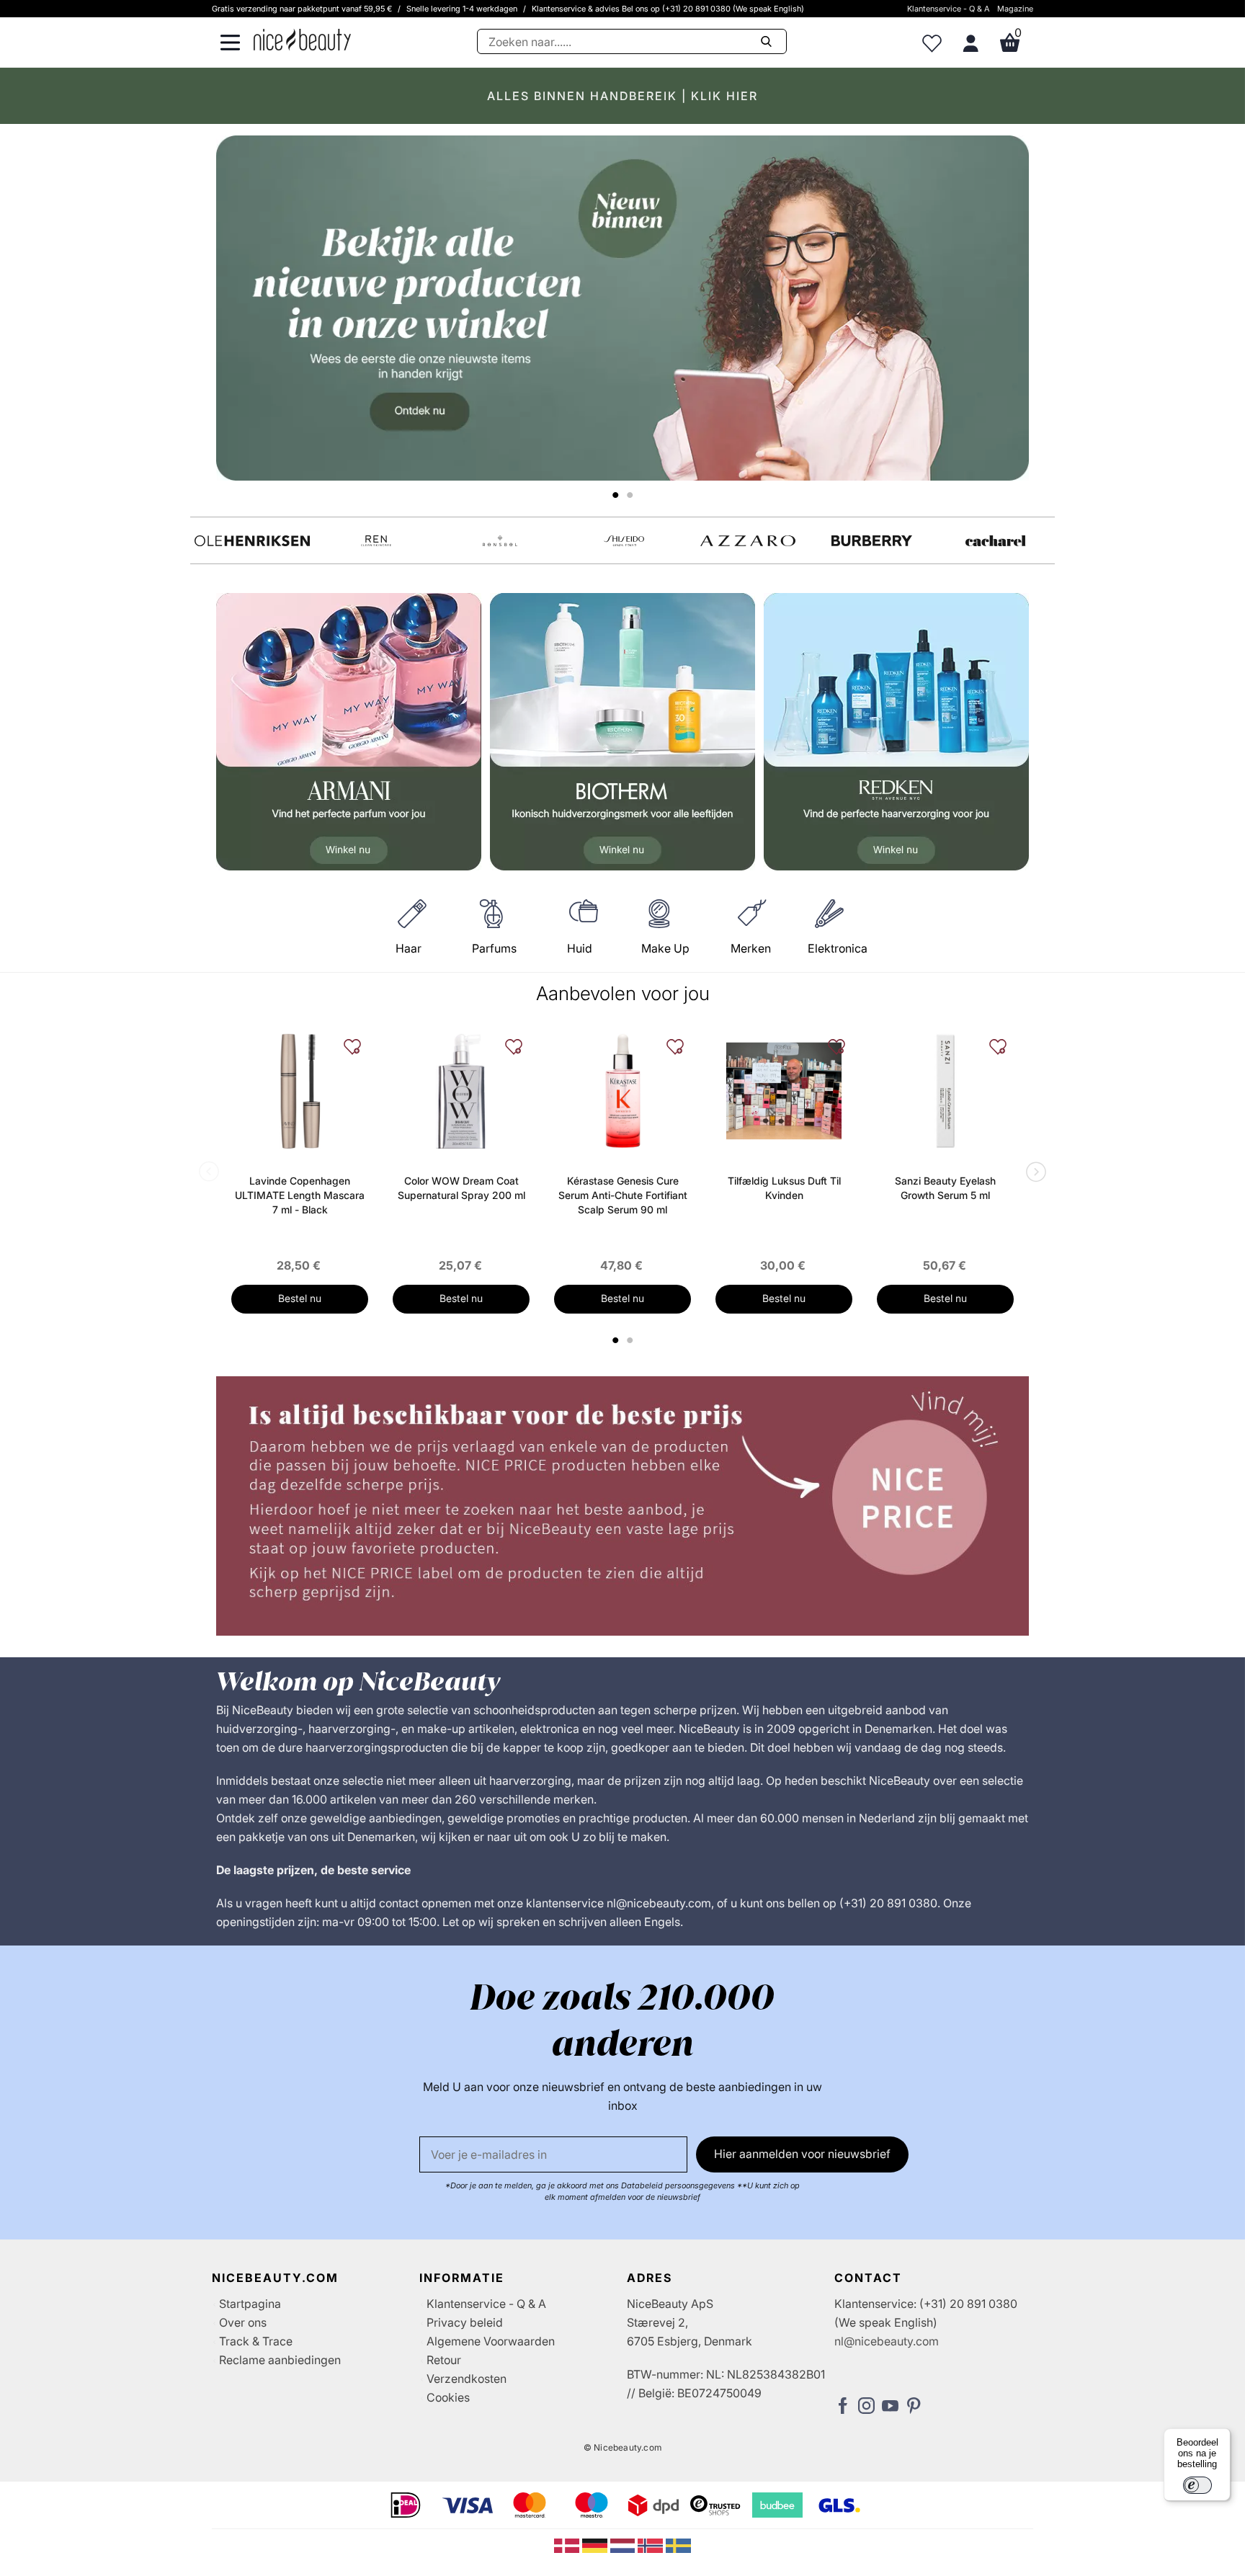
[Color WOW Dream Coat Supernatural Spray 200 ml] (461, 1091)
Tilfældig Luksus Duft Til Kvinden (784, 1188)
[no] (652, 2544)
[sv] (678, 2544)
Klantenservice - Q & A (949, 9)
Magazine (1015, 9)
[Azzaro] (748, 541)
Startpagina (250, 2304)
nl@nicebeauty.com (887, 2341)
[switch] (1197, 2485)
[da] (568, 2544)
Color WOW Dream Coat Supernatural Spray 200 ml (461, 1188)
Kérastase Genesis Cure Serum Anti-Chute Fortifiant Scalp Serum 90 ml (623, 1195)
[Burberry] (872, 541)
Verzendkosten (467, 2379)
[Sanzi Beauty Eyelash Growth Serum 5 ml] (945, 1091)
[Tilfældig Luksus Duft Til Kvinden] (784, 1091)
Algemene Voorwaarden (491, 2341)
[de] (596, 2544)
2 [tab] (632, 1340)
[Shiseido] (624, 541)
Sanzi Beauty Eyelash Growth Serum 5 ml (945, 1188)
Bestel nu (300, 1298)
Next (1033, 1173)
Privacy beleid (465, 2322)
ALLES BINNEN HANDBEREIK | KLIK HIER (622, 96)
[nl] (624, 2544)
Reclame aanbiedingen (280, 2360)
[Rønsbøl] (500, 541)
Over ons (243, 2322)
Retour (444, 2360)
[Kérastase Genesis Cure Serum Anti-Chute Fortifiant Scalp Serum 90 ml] (622, 1091)
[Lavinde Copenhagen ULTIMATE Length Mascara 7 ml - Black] (300, 1091)
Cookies (448, 2397)
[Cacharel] (996, 541)
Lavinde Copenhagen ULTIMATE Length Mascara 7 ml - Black (300, 1195)
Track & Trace (256, 2341)
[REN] (376, 541)
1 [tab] (616, 1340)
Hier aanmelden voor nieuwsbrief (802, 2154)
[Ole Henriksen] (252, 541)
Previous (212, 1173)
